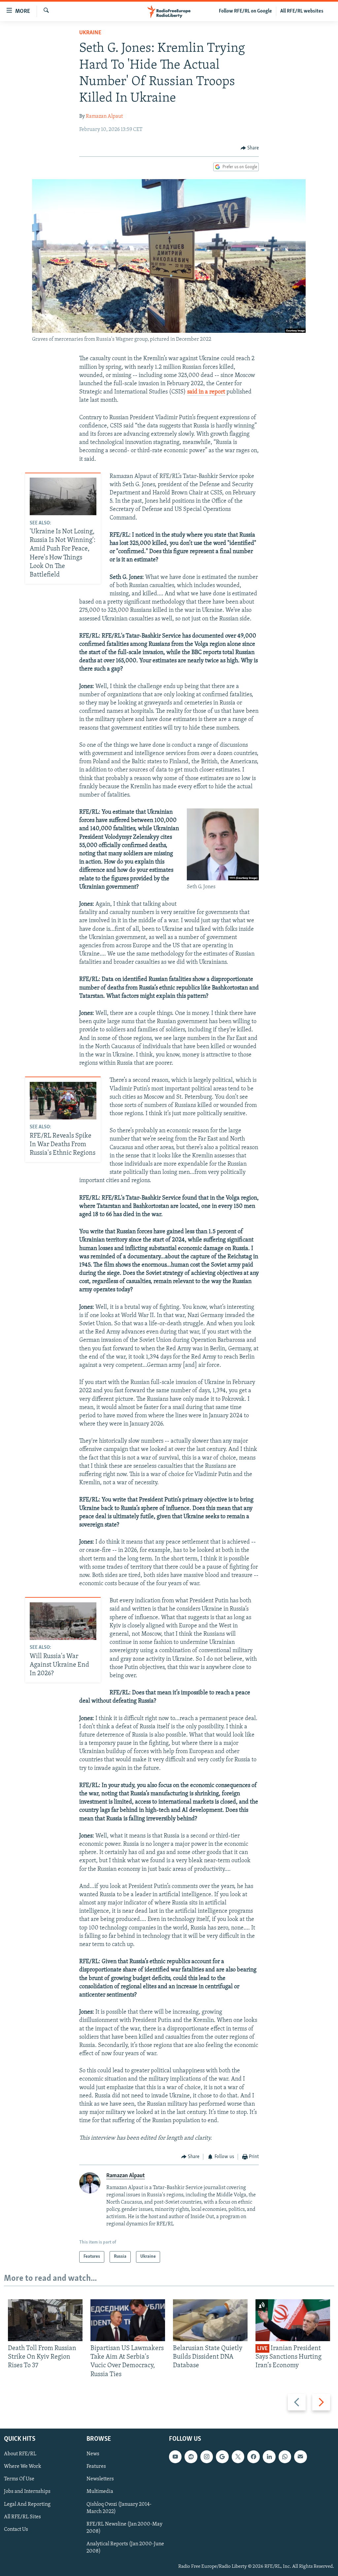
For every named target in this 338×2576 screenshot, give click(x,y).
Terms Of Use (19, 2479)
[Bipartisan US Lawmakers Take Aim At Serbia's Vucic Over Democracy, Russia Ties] (128, 2320)
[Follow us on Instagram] (207, 2457)
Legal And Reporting (27, 2504)
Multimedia (100, 2492)
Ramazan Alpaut (104, 116)
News (93, 2454)
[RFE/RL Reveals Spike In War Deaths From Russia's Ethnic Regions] (63, 1101)
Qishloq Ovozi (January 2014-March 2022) (119, 2508)
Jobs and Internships (27, 2492)
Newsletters (100, 2479)
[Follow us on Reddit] (191, 2457)
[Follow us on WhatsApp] (285, 2457)
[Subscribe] (300, 2457)
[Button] (250, 148)
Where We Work (23, 2466)
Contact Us (16, 2529)
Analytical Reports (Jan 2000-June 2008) (125, 2548)
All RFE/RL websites (302, 11)
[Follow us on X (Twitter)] (238, 2457)
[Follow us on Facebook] (253, 2457)
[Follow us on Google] (222, 2457)
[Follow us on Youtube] (175, 2457)
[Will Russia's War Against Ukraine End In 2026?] (63, 1621)
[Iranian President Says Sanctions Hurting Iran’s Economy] (293, 2320)
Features (96, 2466)
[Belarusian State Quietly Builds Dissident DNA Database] (210, 2320)
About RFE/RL (20, 2454)
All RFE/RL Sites (22, 2517)
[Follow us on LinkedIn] (269, 2457)
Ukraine (90, 33)
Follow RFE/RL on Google (245, 11)
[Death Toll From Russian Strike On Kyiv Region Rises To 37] (45, 2320)
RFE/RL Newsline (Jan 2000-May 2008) (124, 2528)
